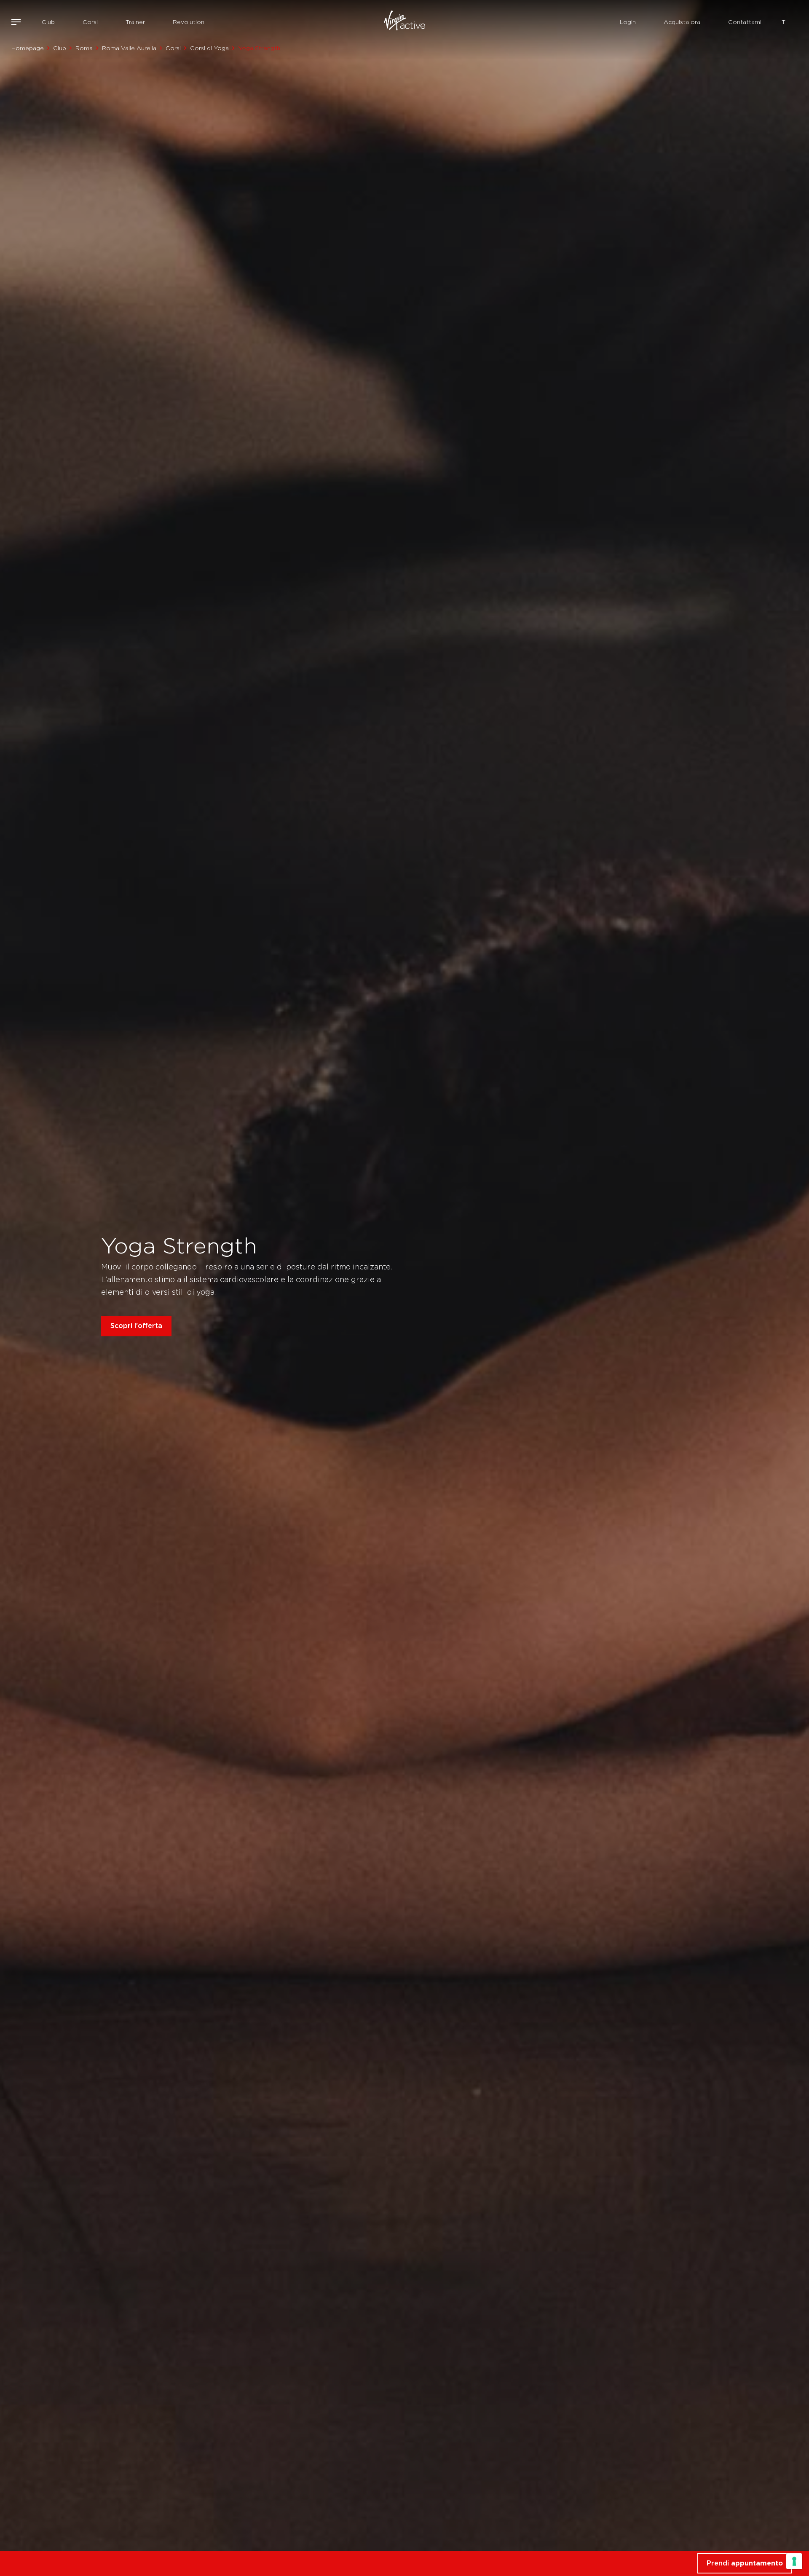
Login (628, 22)
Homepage (28, 48)
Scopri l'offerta (136, 1326)
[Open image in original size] (404, 22)
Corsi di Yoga (209, 48)
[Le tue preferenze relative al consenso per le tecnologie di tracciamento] (794, 2561)
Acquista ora (682, 22)
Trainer (135, 22)
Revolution (189, 22)
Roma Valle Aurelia (129, 48)
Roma (84, 48)
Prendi (745, 2563)
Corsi (90, 22)
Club (48, 22)
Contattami (745, 22)
